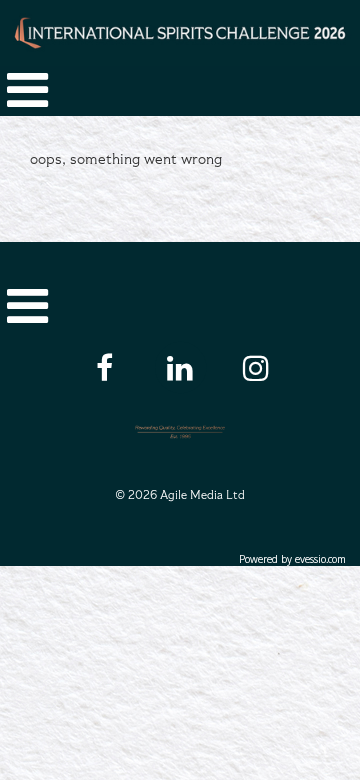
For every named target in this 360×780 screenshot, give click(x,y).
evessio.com (320, 559)
